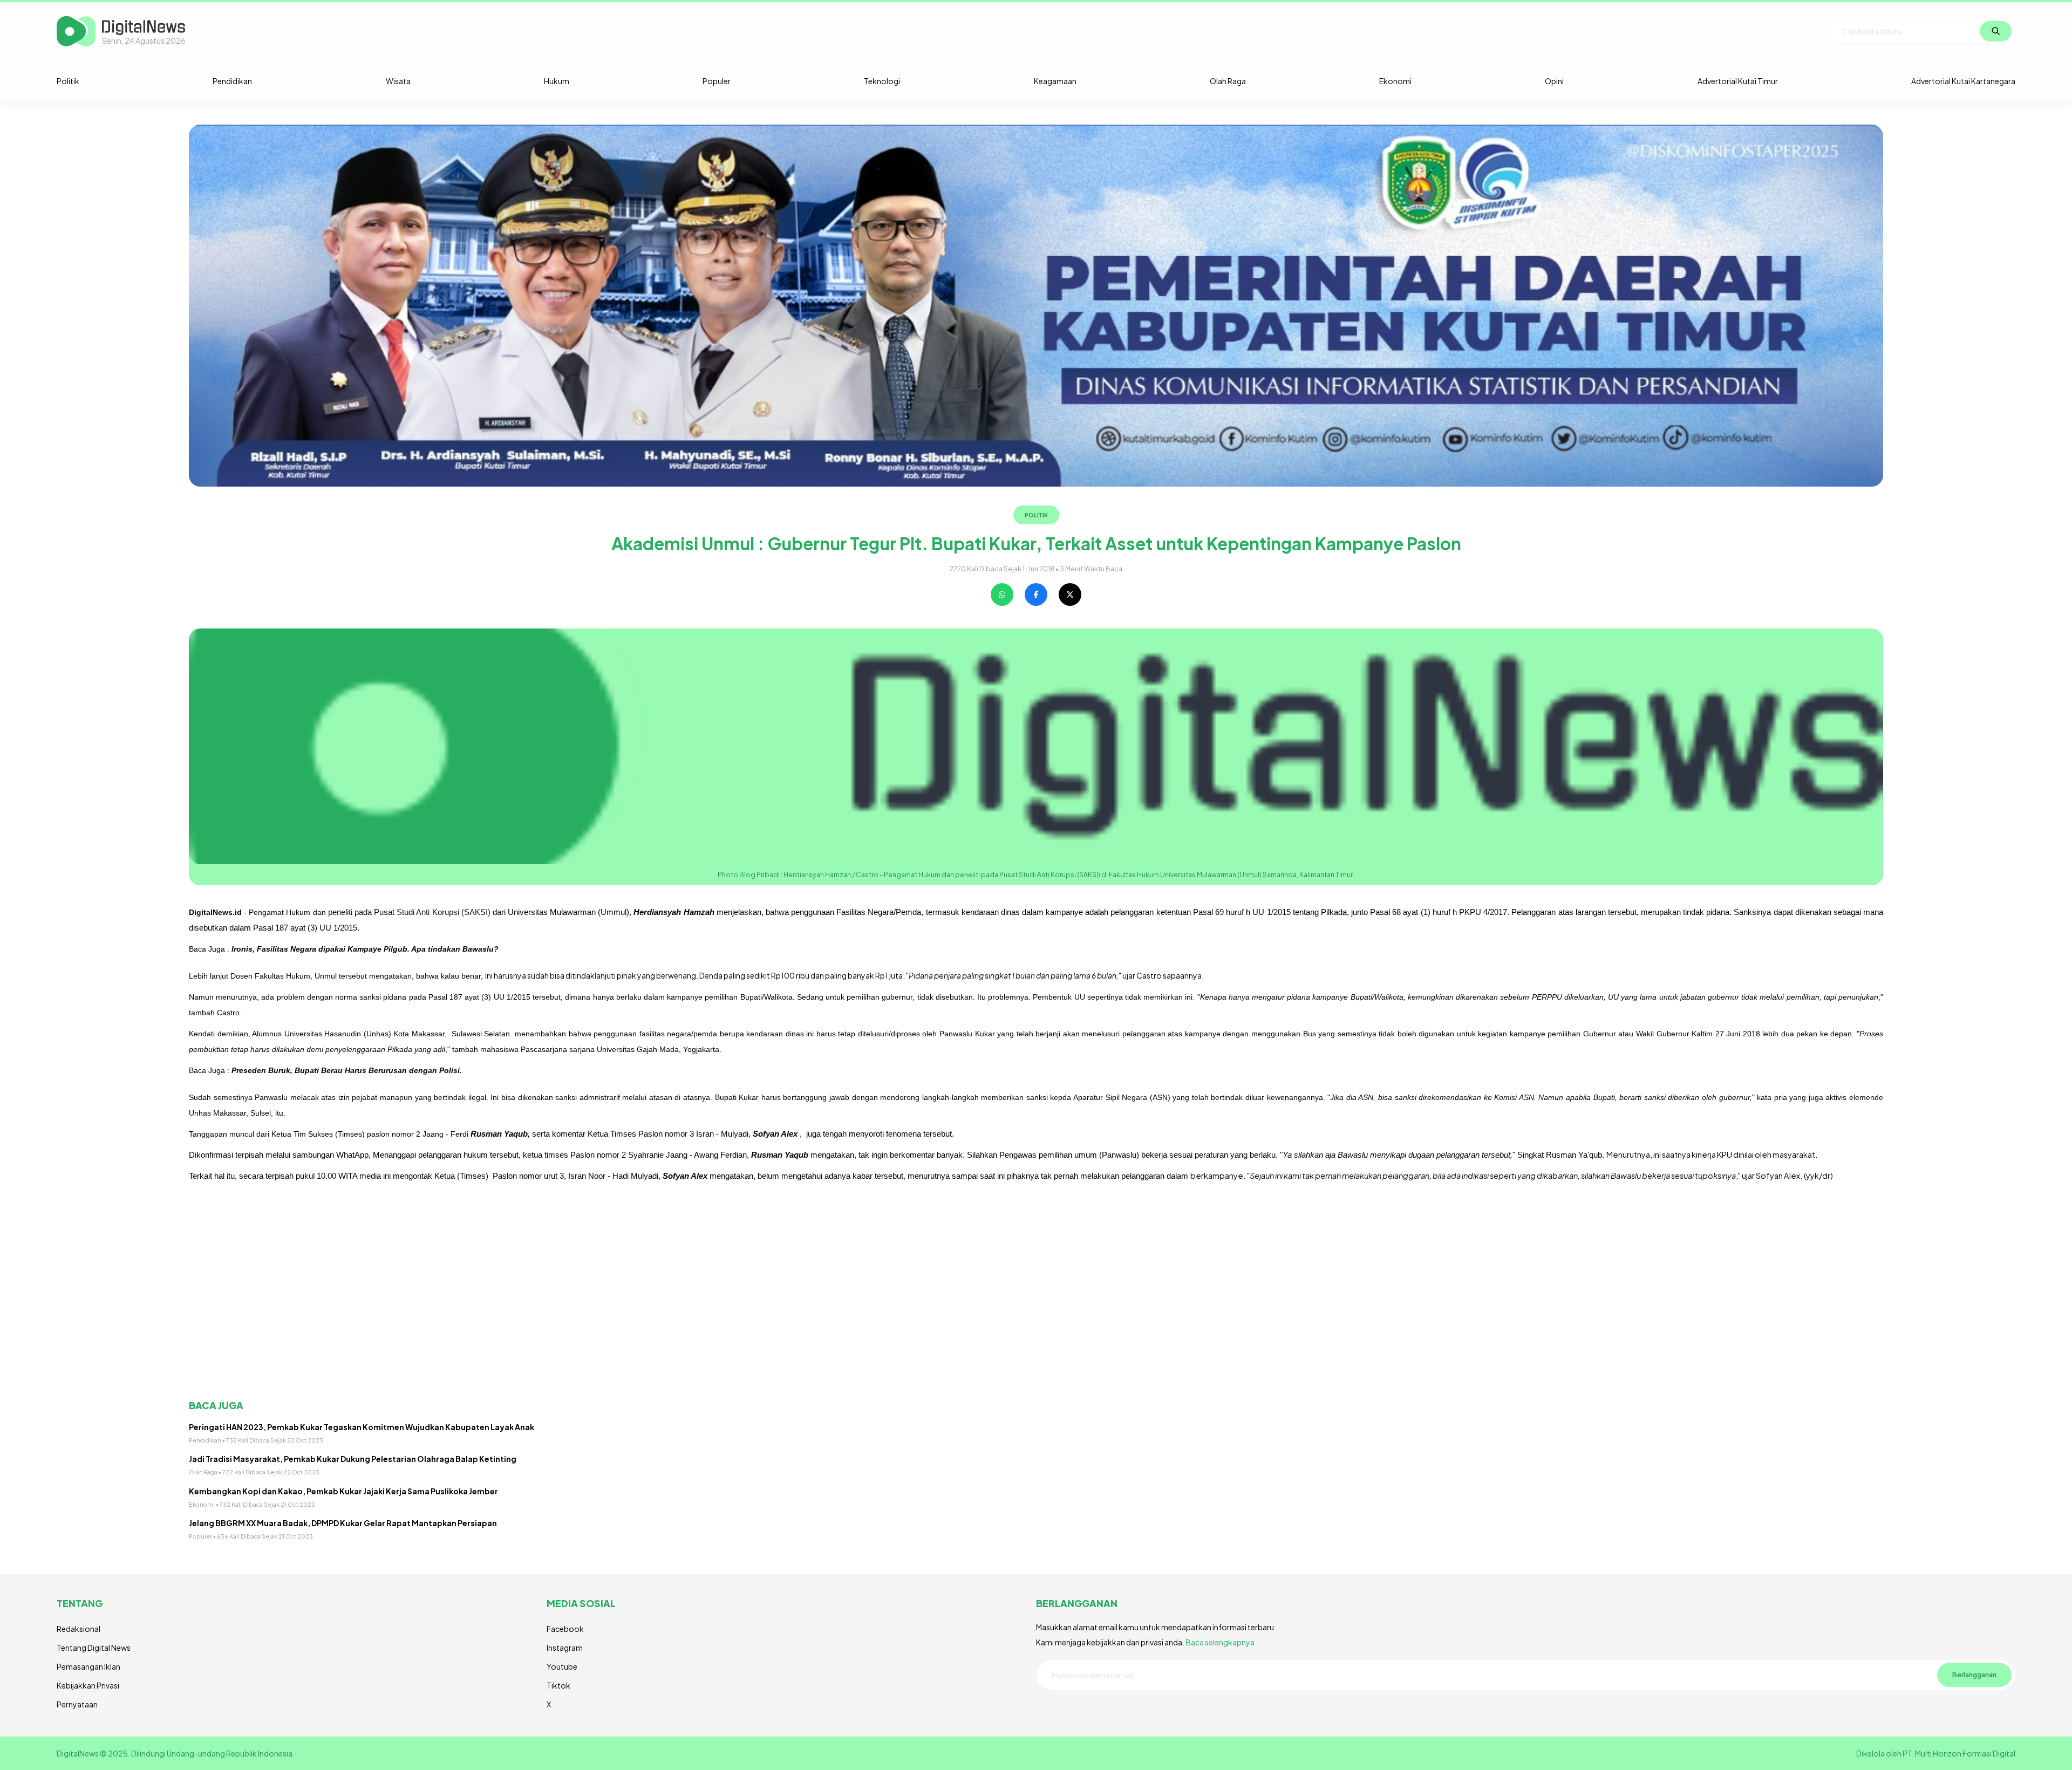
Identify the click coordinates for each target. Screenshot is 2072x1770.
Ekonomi (1395, 81)
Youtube (562, 1666)
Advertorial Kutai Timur (1738, 81)
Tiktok (558, 1685)
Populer (717, 81)
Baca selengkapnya (1220, 1642)
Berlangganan (1974, 1675)
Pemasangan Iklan (88, 1666)
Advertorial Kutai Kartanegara (1963, 81)
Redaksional (79, 1629)
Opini (1554, 81)
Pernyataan (77, 1704)
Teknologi (882, 81)
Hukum (557, 81)
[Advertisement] (513, 1304)
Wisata (398, 81)
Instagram (565, 1648)
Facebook (565, 1629)
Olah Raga (1228, 81)
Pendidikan (232, 81)
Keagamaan (1055, 81)
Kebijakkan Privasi (88, 1685)
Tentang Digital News (94, 1648)
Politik (68, 81)
